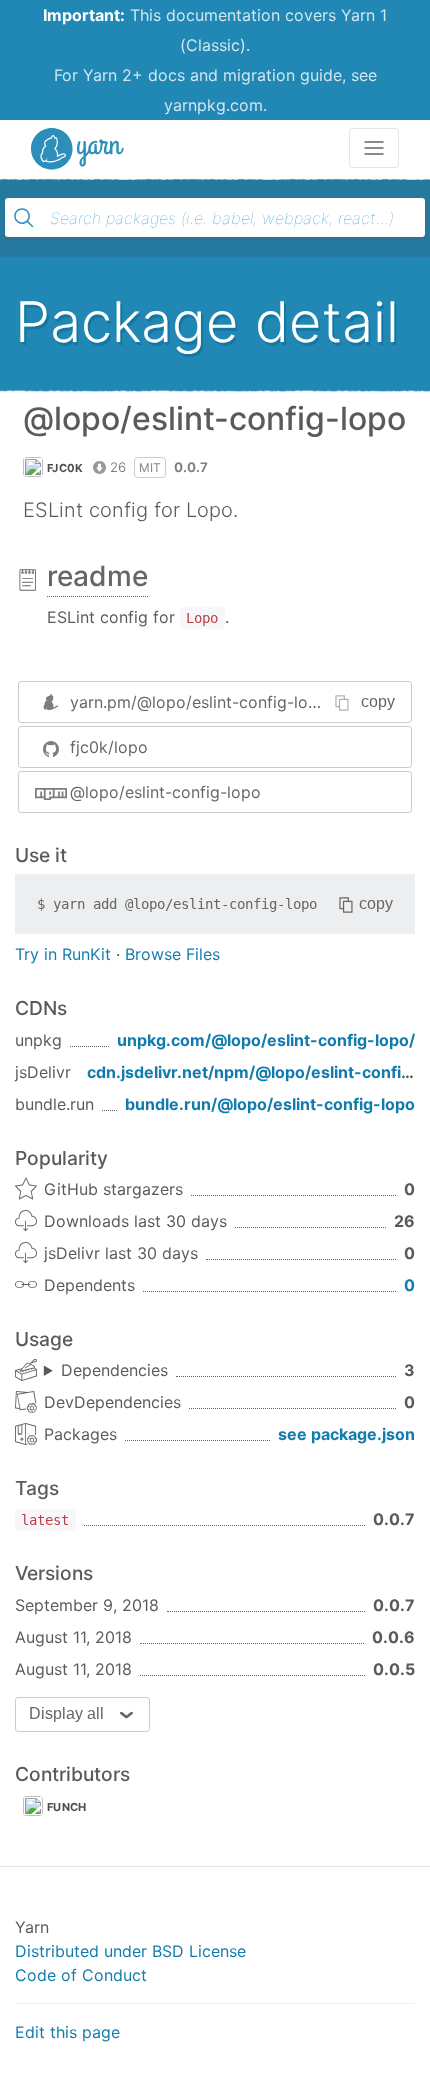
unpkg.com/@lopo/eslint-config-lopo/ (266, 1040)
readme (97, 576)
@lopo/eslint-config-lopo (165, 792)
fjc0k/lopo (109, 747)
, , (106, 1371)
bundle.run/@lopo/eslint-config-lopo (270, 1104)
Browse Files (172, 954)
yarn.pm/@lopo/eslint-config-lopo (199, 702)
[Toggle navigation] (374, 148)
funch (67, 1807)
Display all (66, 1713)
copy (378, 701)
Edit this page (67, 2032)
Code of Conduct (81, 1975)
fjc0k (65, 468)
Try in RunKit (63, 954)
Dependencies (114, 1370)
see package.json (346, 1434)
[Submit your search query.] (24, 218)
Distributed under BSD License (130, 1951)
